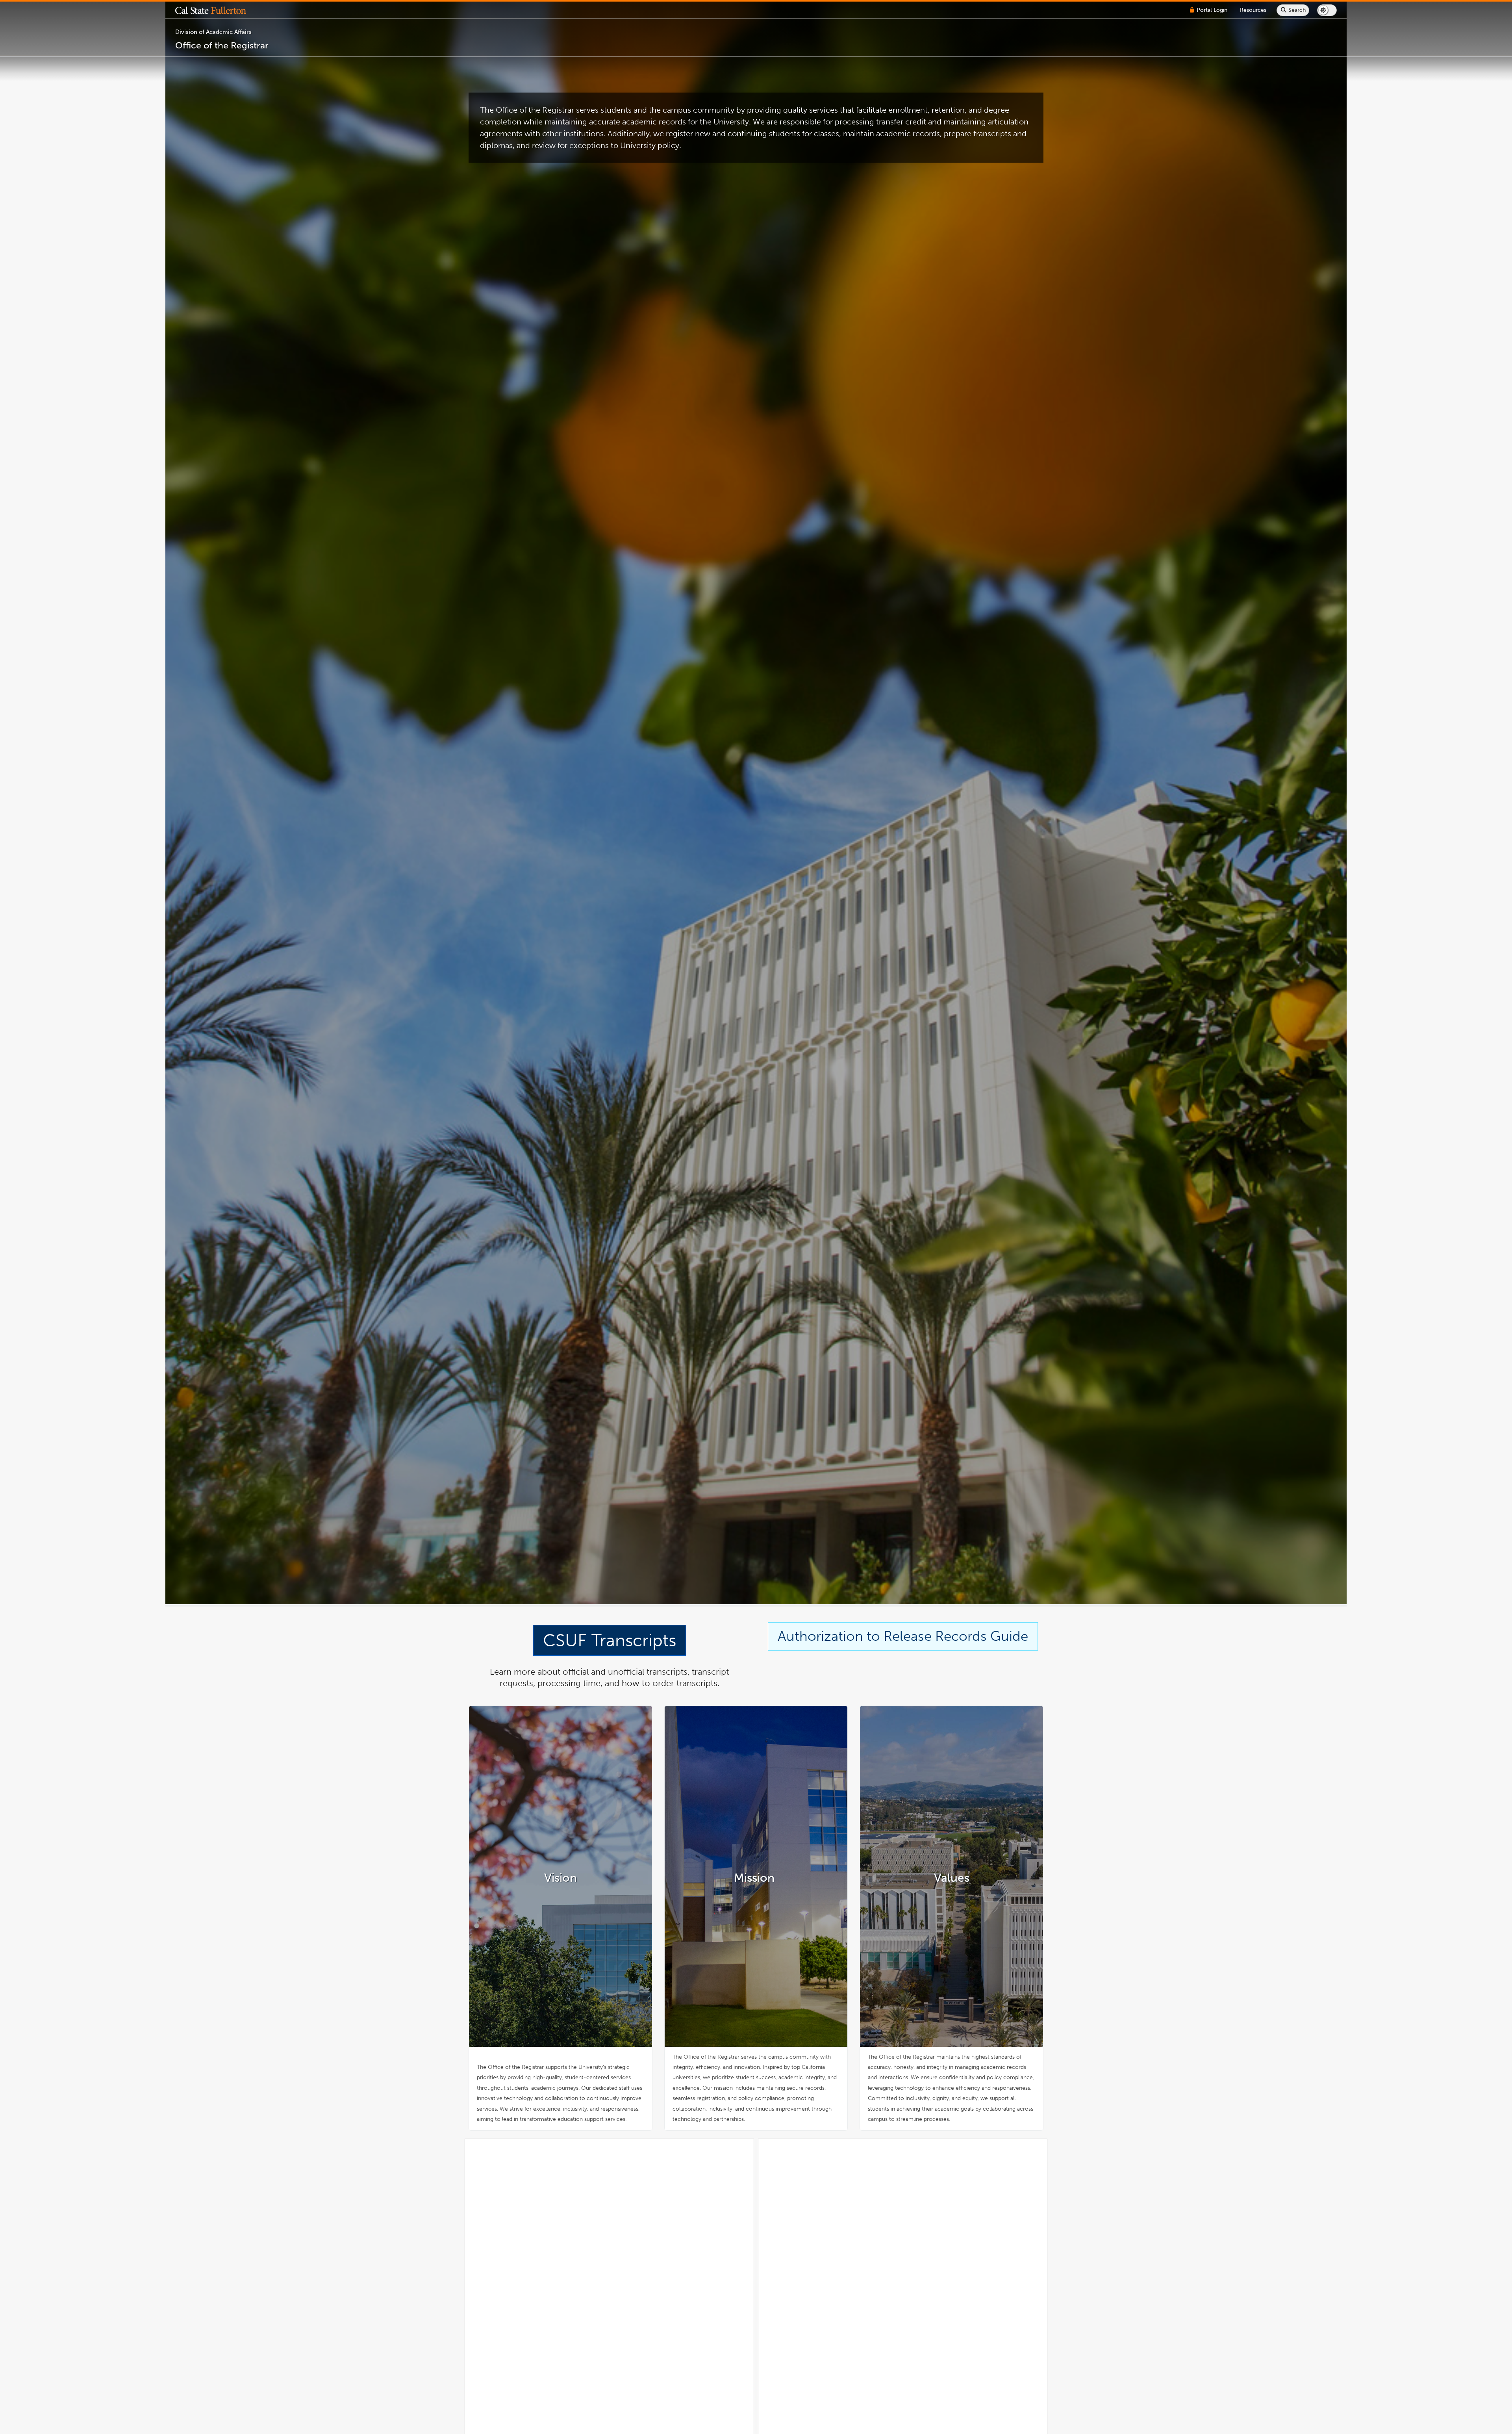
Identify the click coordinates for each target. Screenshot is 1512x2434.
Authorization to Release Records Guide (903, 1636)
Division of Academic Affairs (213, 32)
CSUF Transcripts (610, 1640)
